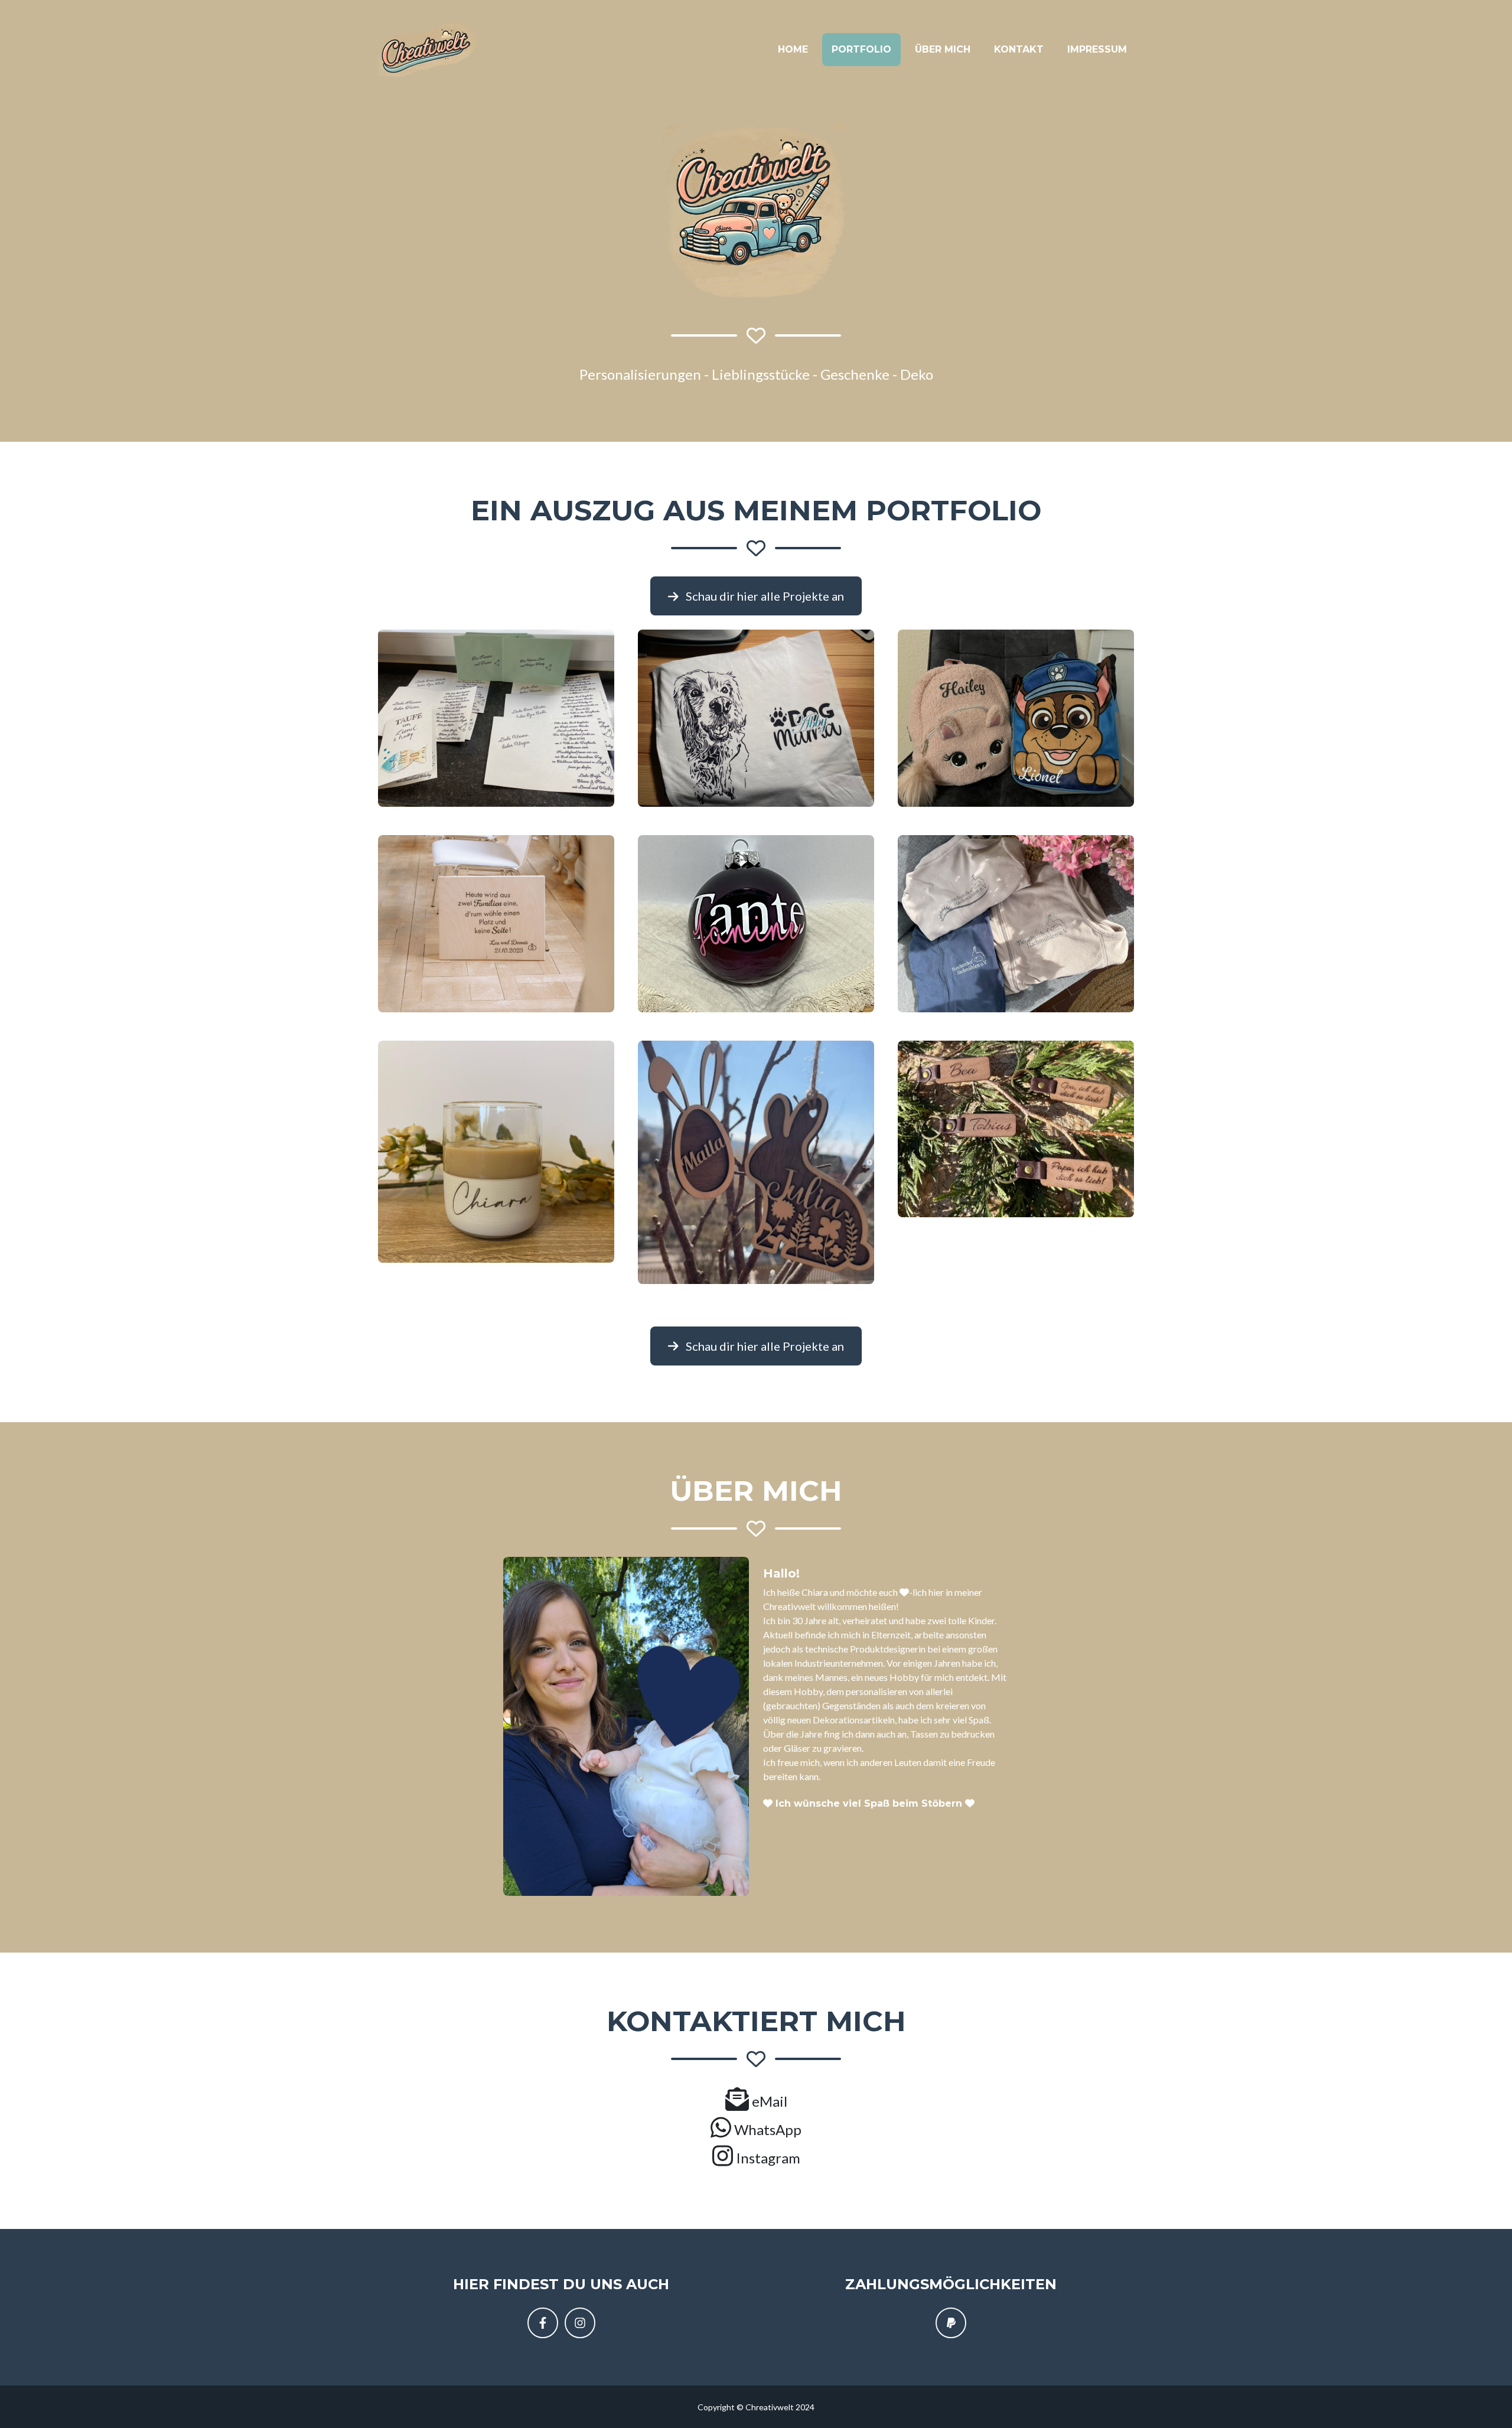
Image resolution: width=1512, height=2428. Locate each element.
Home (793, 49)
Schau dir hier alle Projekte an (764, 596)
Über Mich (943, 49)
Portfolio (861, 49)
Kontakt (1019, 49)
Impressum (1097, 49)
